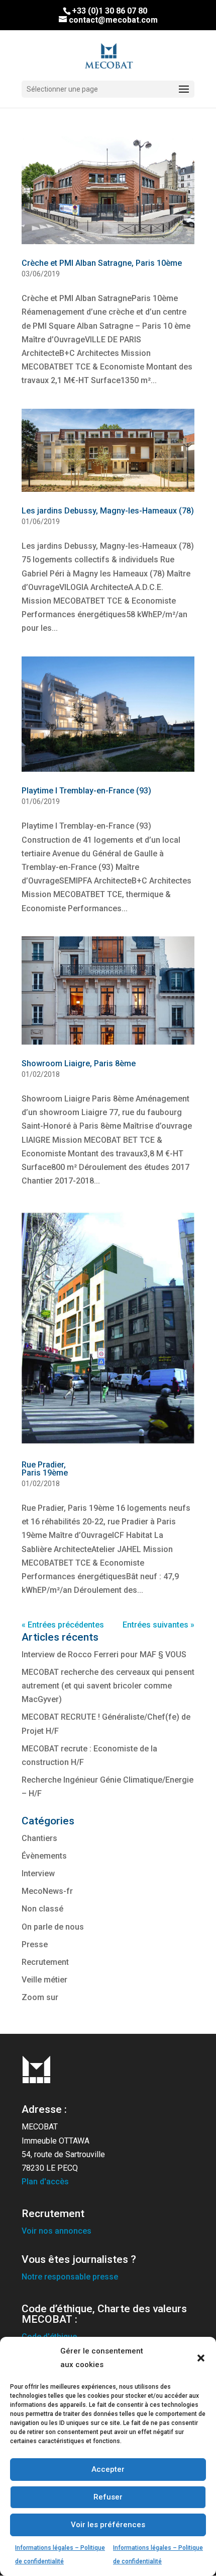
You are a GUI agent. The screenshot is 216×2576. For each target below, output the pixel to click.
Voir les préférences (108, 2525)
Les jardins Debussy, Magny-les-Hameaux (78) (108, 511)
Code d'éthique (49, 2337)
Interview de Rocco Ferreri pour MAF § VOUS (104, 1654)
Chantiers (39, 1838)
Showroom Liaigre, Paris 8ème (79, 1063)
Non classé (42, 1909)
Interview (38, 1873)
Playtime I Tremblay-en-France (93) (86, 791)
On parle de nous (53, 1927)
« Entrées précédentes (63, 1625)
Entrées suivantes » (158, 1625)
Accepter (108, 2469)
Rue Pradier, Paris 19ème (45, 1469)
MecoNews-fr (47, 1891)
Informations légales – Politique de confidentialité (60, 2555)
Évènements (44, 1856)
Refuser (108, 2497)
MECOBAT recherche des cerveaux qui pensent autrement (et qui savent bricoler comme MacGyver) (108, 1686)
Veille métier (44, 1980)
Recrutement (45, 1962)
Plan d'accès (45, 2182)
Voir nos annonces (57, 2231)
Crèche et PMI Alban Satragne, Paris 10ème (102, 263)
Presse (35, 1944)
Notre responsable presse (70, 2277)
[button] (201, 2358)
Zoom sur (40, 1997)
